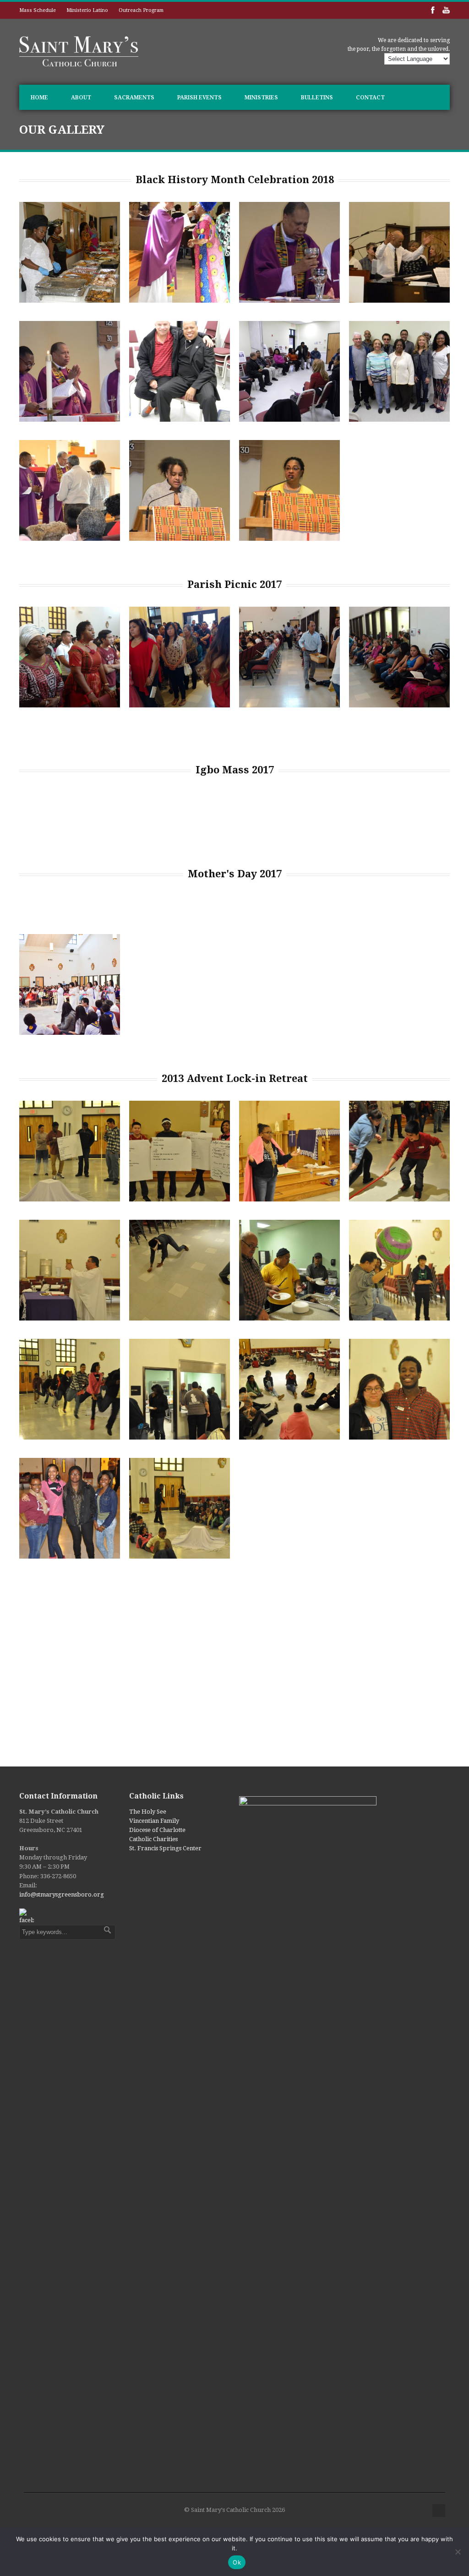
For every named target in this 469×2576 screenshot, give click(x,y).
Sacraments (134, 98)
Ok (237, 2562)
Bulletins (317, 98)
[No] (458, 2552)
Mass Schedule (38, 10)
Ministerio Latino (87, 10)
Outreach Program (141, 10)
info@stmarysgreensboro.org (62, 1894)
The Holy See (148, 1812)
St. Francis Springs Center (165, 1848)
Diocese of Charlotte (157, 1830)
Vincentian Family (154, 1821)
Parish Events (199, 98)
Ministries (261, 98)
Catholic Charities (153, 1839)
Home (39, 98)
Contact (370, 98)
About (81, 98)
